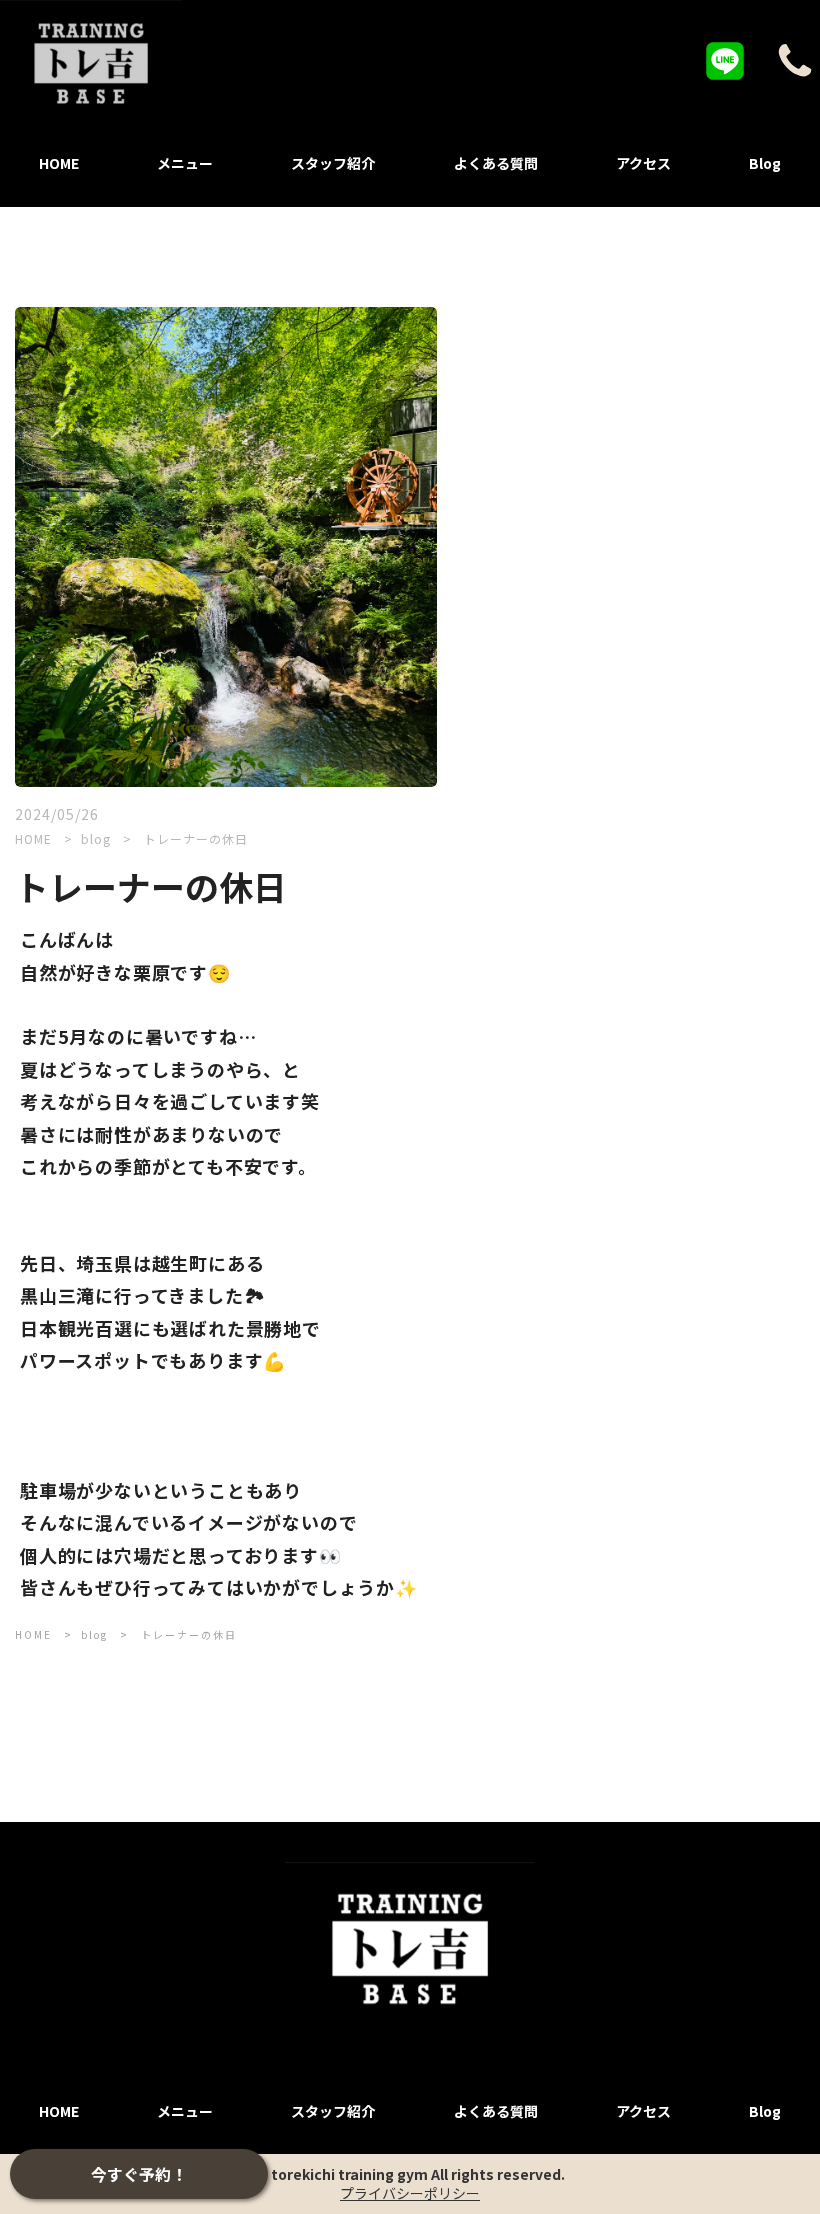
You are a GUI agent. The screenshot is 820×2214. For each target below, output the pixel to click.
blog (98, 838)
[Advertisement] (631, 447)
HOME (33, 838)
